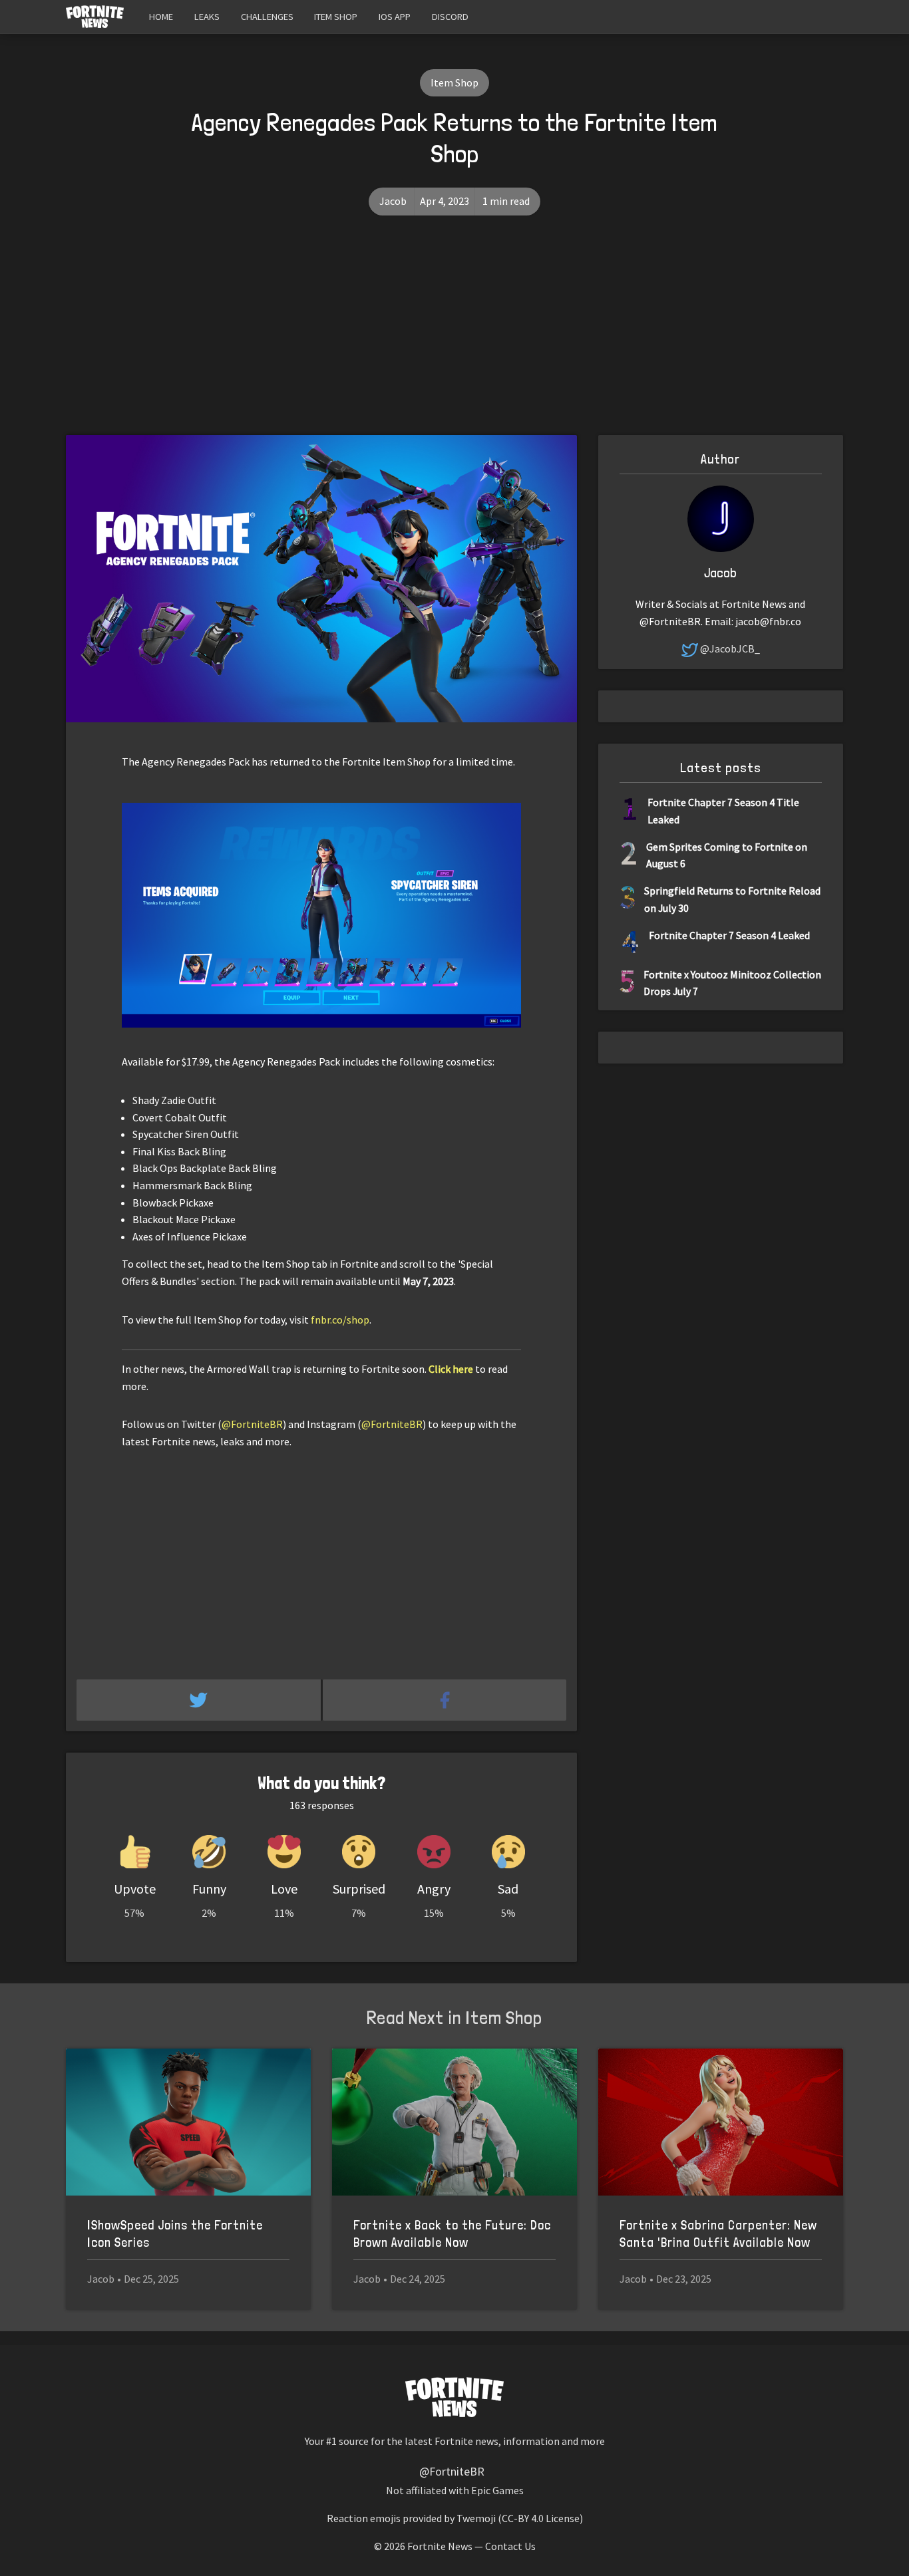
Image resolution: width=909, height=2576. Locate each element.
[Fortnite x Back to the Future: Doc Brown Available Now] (454, 2122)
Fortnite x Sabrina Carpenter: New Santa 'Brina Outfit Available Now (718, 2234)
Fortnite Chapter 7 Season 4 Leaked (729, 935)
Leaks (207, 17)
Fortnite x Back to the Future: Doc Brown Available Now (452, 2234)
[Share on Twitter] (200, 1700)
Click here (451, 1369)
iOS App (395, 17)
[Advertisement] (454, 335)
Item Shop (336, 17)
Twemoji (476, 2518)
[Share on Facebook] (445, 1700)
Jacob (393, 201)
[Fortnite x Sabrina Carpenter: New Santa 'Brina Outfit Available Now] (721, 2122)
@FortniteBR (252, 1424)
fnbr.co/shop (340, 1320)
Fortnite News (440, 2546)
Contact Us (510, 2546)
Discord (450, 17)
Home (161, 17)
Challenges (267, 17)
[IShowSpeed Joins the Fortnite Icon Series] (188, 2122)
